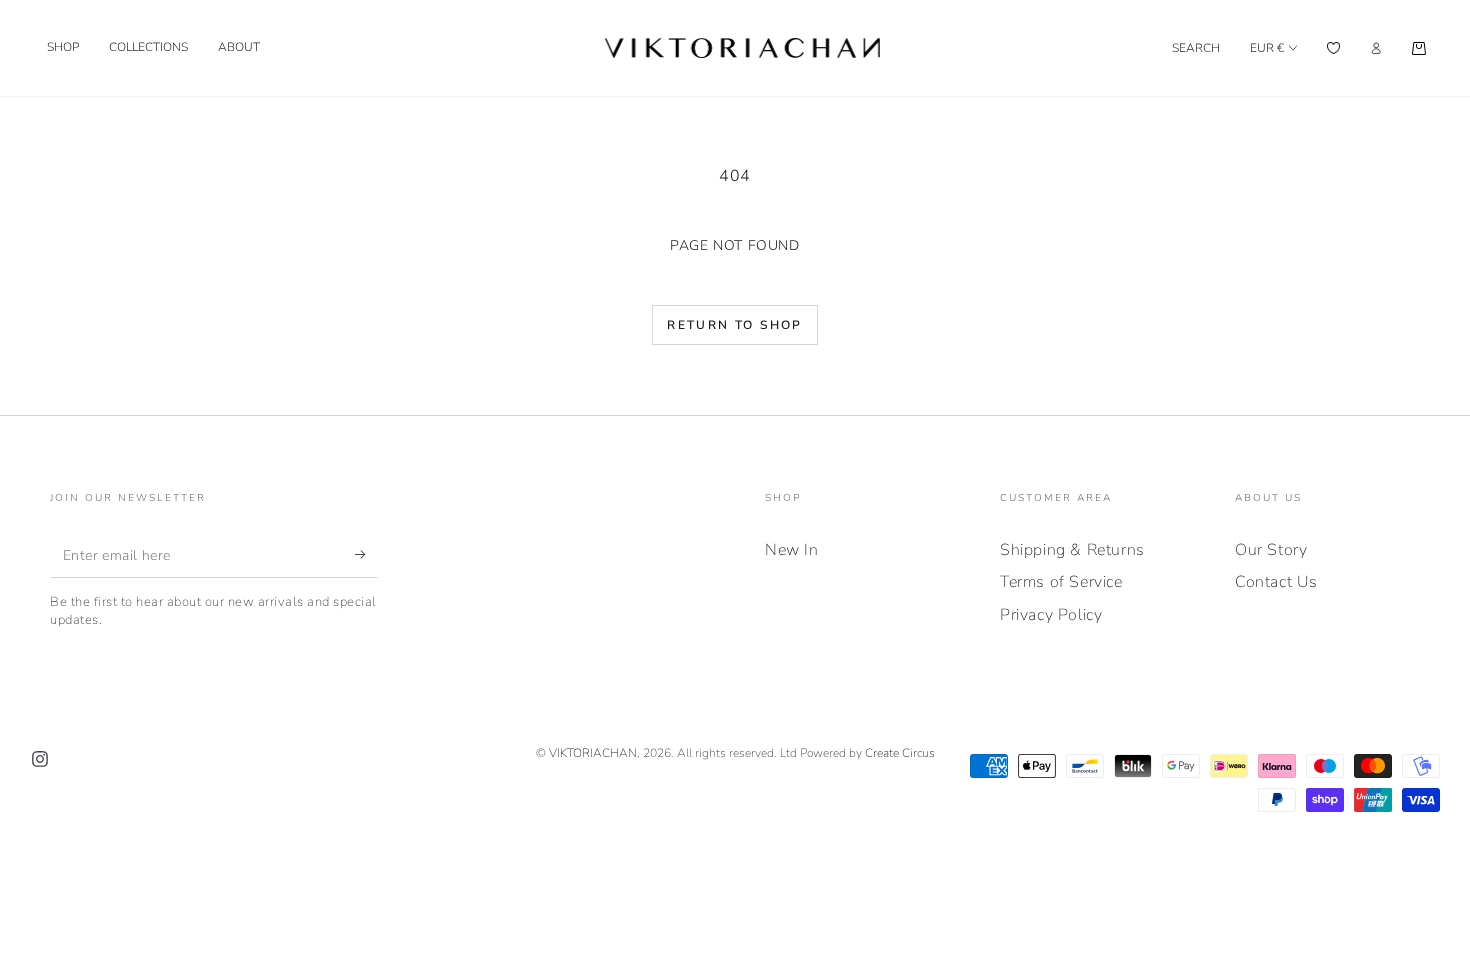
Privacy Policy (1051, 615)
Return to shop (735, 325)
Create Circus (900, 753)
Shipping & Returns (1072, 550)
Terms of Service (1061, 582)
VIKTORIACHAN (593, 753)
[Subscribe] (366, 555)
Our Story (1271, 550)
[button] (1196, 48)
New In (792, 550)
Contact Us (1276, 582)
